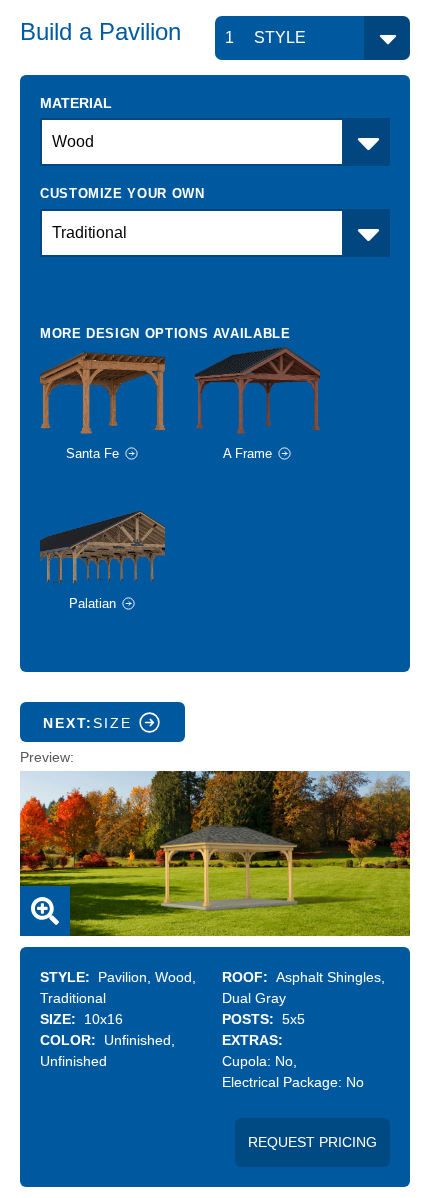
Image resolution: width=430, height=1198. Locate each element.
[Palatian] (117, 536)
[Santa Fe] (117, 386)
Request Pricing (312, 1142)
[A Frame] (272, 386)
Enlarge (45, 911)
